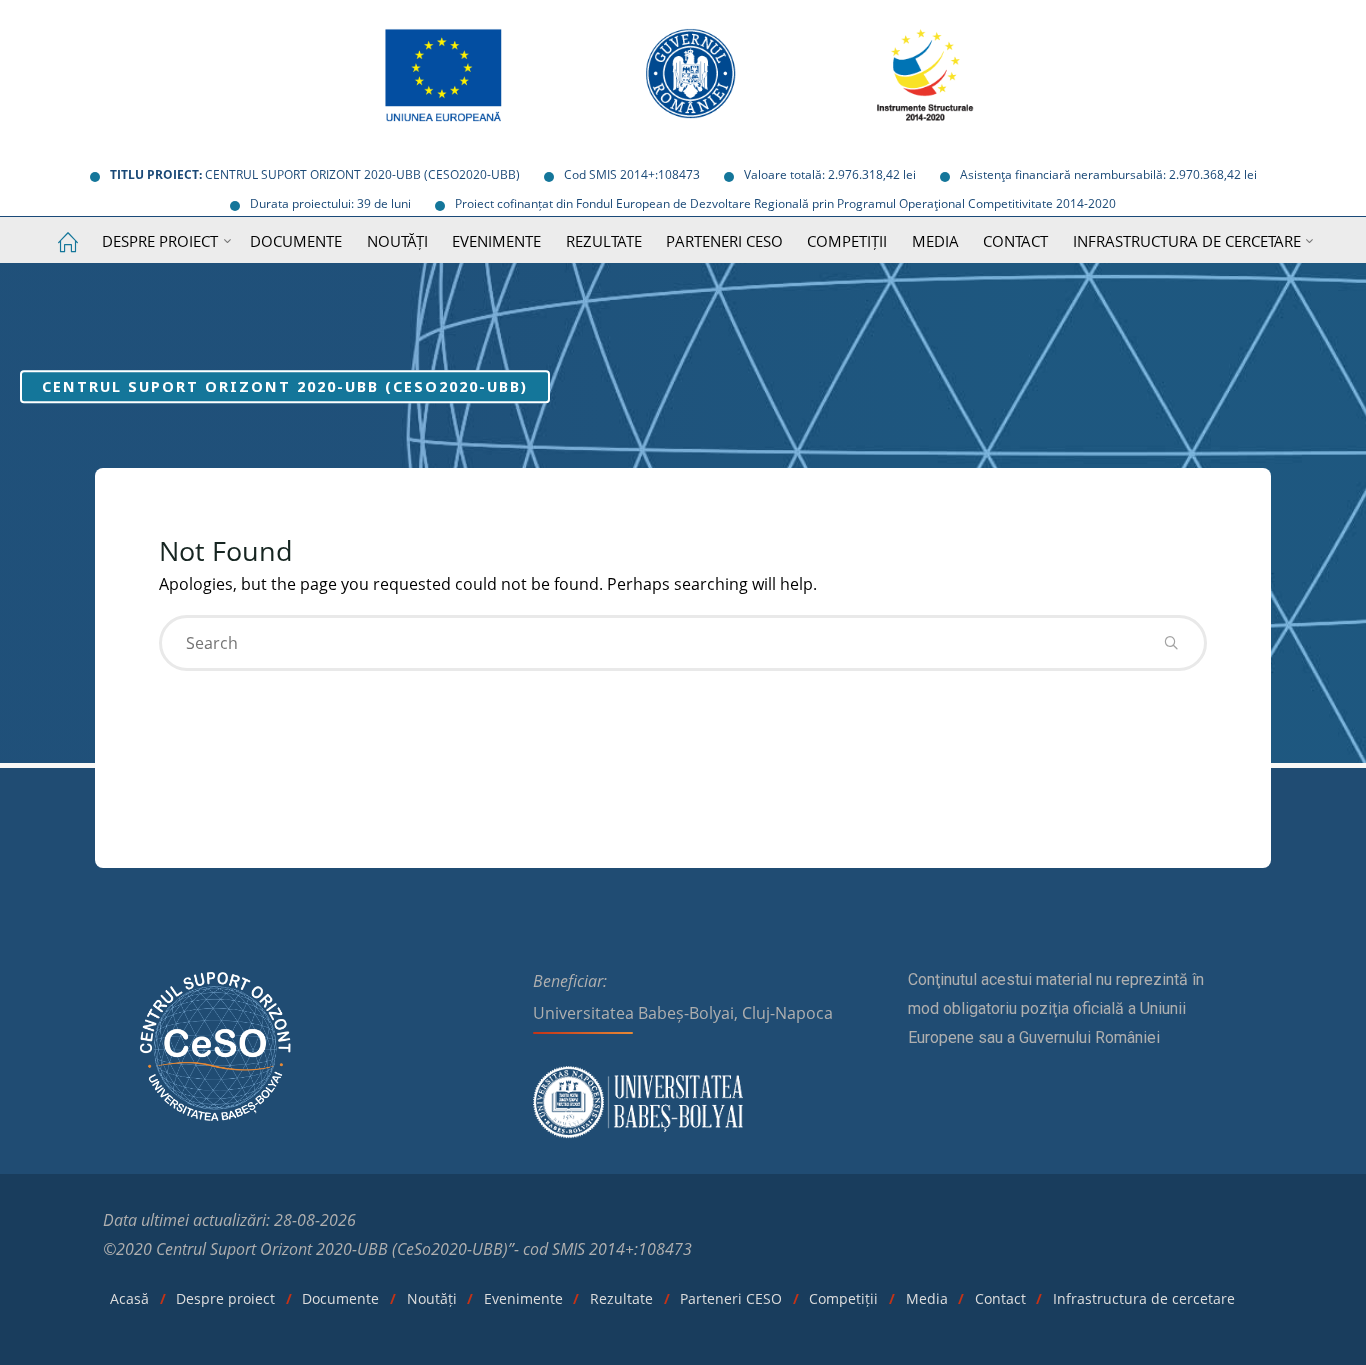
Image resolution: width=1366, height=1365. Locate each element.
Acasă (129, 1298)
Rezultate (621, 1298)
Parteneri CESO (731, 1298)
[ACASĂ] (67, 243)
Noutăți (432, 1298)
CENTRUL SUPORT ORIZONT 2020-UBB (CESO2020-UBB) (285, 386)
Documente (340, 1298)
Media (927, 1298)
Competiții (843, 1298)
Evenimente (523, 1298)
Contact (1000, 1298)
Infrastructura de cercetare (1144, 1298)
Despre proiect (225, 1298)
